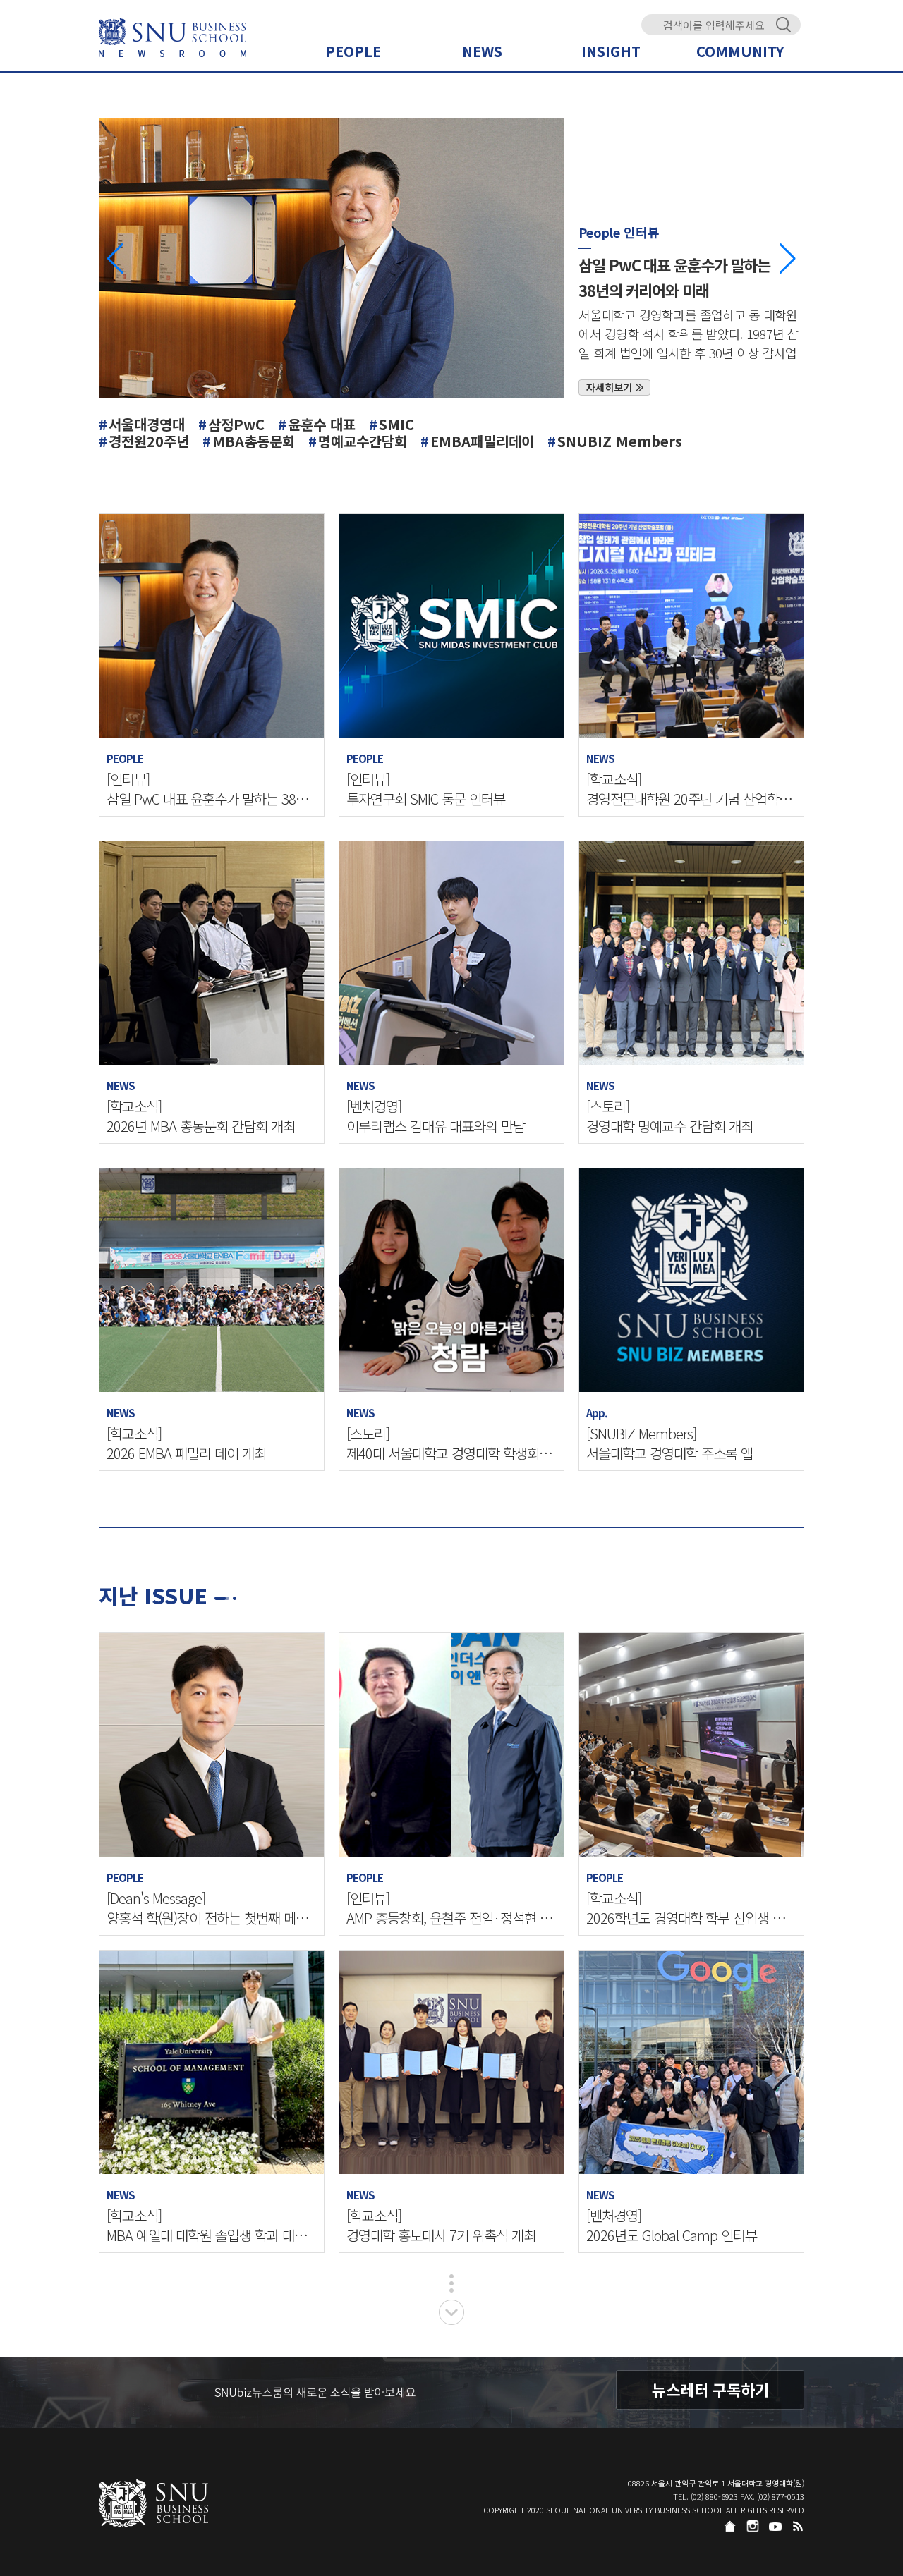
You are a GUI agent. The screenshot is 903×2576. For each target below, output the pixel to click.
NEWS (482, 51)
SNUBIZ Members (620, 441)
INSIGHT (611, 51)
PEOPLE (353, 51)
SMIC (396, 424)
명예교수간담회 (363, 441)
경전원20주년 (149, 441)
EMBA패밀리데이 (482, 441)
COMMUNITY (740, 51)
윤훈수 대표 (322, 424)
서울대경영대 (147, 424)
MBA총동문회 (254, 441)
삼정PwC (236, 424)
